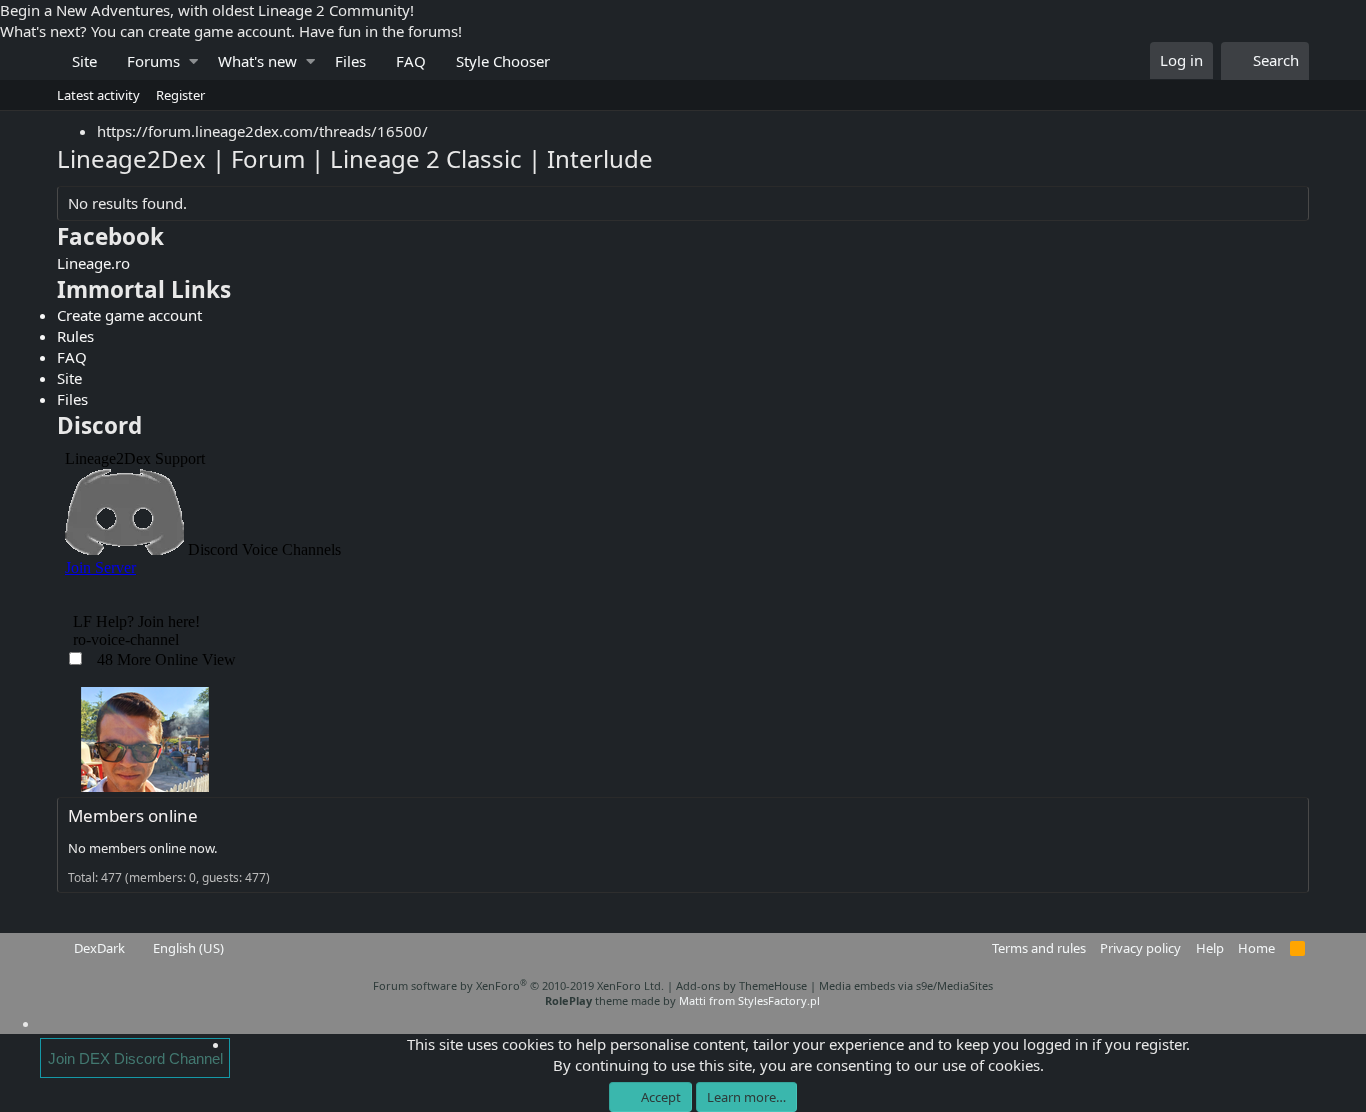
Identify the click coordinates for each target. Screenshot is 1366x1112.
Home (1256, 948)
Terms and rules (1039, 948)
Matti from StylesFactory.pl (749, 1000)
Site (84, 61)
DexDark (98, 948)
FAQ (411, 61)
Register (180, 95)
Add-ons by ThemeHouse (741, 985)
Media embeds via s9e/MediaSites (906, 985)
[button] (193, 61)
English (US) (187, 948)
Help (1210, 948)
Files (350, 61)
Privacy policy (1140, 948)
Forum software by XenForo (518, 985)
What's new (257, 61)
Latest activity (98, 95)
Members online (133, 815)
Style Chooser (503, 61)
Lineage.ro (93, 263)
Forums (153, 61)
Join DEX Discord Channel (135, 1058)
